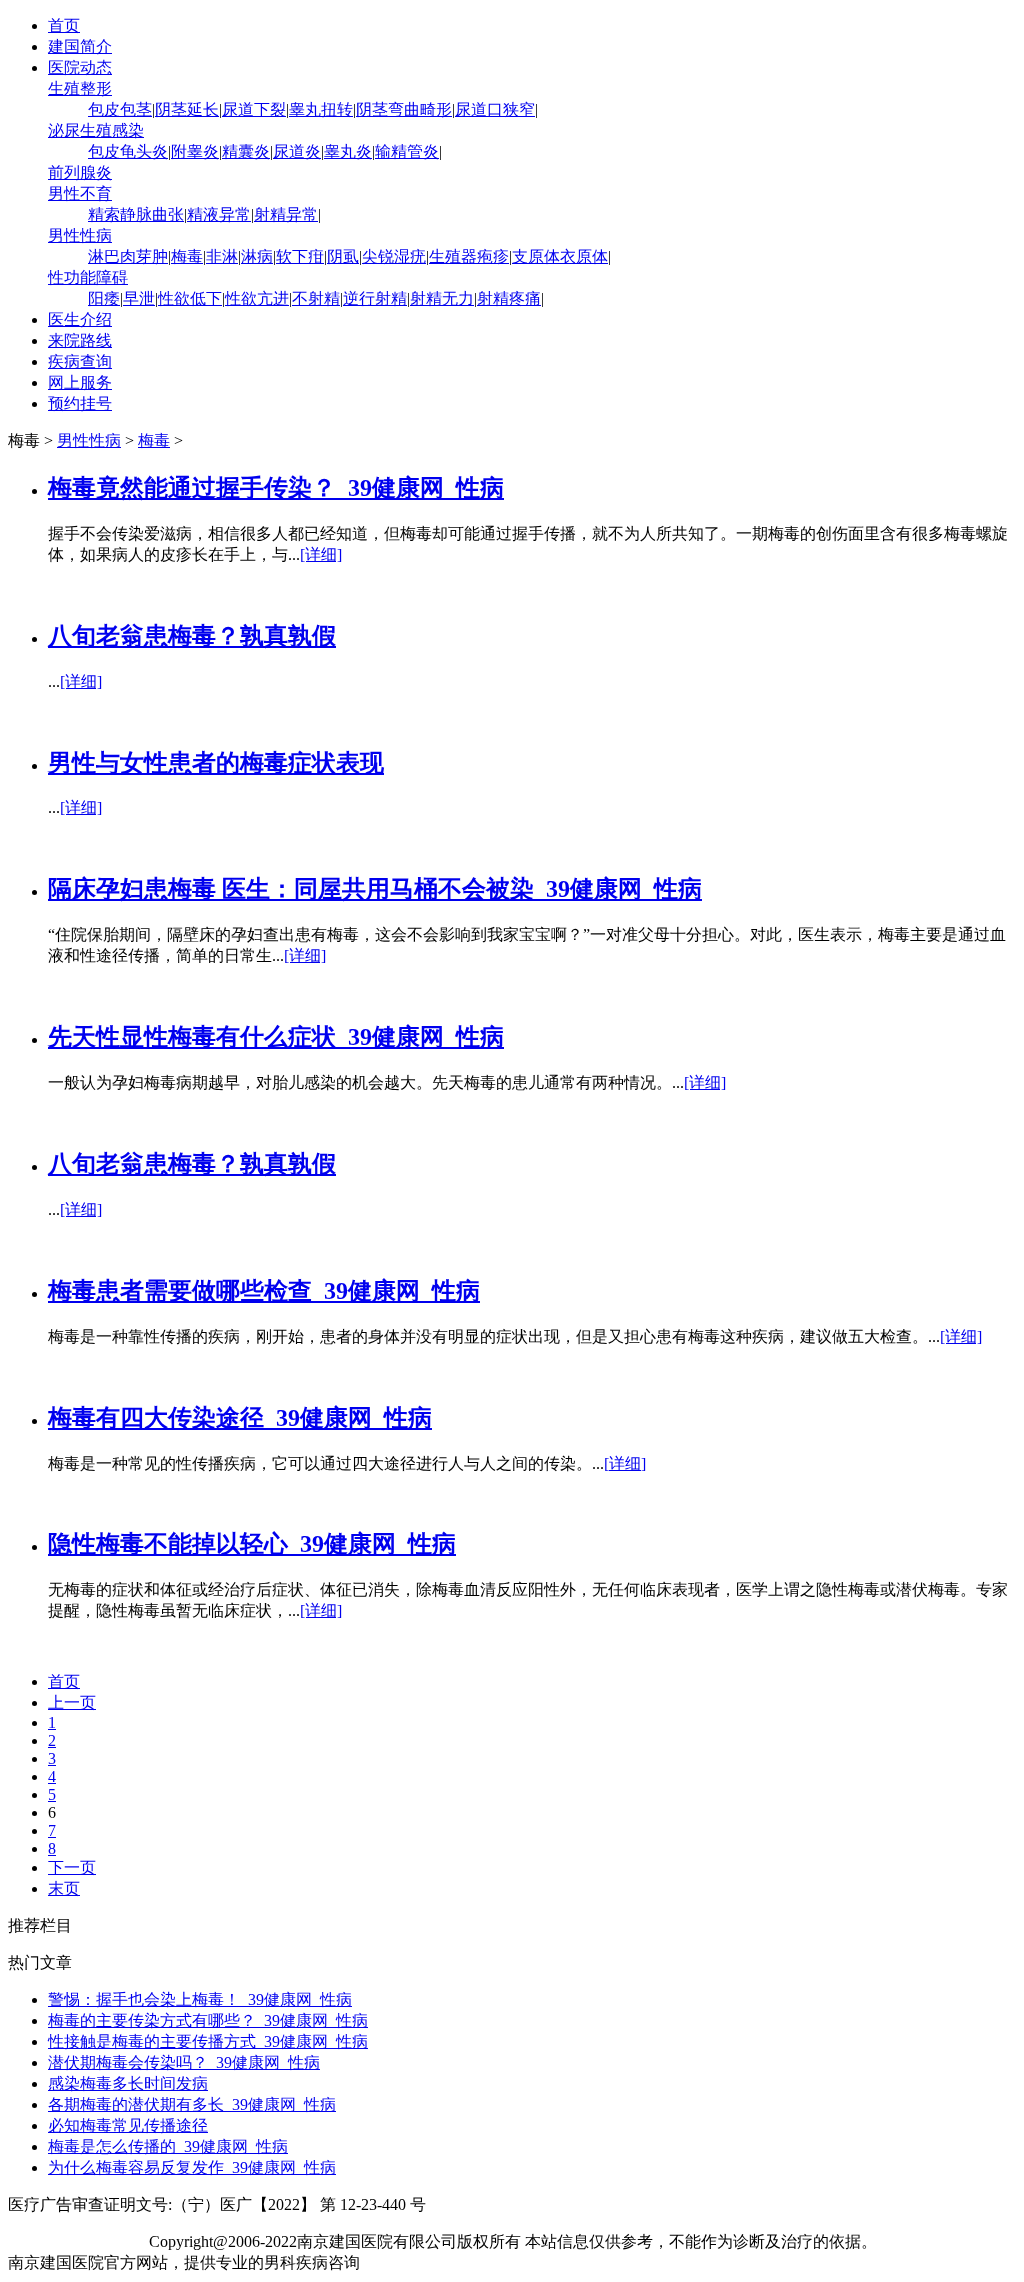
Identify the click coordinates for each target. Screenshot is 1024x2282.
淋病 (257, 256)
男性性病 (80, 235)
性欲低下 (190, 298)
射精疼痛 (509, 298)
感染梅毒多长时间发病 (128, 2083)
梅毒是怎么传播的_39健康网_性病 (168, 2146)
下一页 (72, 1867)
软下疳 (300, 256)
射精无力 (442, 298)
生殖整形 (80, 88)
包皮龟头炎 (128, 151)
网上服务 (80, 382)
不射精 (316, 298)
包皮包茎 (120, 109)
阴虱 (343, 256)
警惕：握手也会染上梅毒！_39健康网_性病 (200, 1999)
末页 (64, 1888)
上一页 (72, 1702)
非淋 (222, 256)
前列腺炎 (80, 172)
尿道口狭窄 (495, 109)
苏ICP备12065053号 (76, 2241)
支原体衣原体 (560, 256)
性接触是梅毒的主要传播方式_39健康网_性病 (208, 2041)
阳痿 (104, 298)
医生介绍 (80, 319)
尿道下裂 (254, 109)
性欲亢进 (257, 298)
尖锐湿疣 (394, 256)
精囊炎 (246, 151)
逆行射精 (375, 298)
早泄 (139, 298)
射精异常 (286, 214)
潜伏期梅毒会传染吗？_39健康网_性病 (184, 2062)
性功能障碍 (88, 277)
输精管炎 (407, 151)
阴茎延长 (187, 109)
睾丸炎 (348, 151)
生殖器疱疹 (469, 256)
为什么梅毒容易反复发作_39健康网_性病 (192, 2167)
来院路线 (80, 340)
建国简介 (80, 46)
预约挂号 (80, 403)
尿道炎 (297, 151)
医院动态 (80, 67)
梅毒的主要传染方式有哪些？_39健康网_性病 (208, 2020)
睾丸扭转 (321, 109)
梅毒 (187, 256)
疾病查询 (80, 361)
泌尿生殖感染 (96, 130)
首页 (64, 25)
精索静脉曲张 (136, 214)
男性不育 (80, 193)
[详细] (321, 554)
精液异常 (219, 214)
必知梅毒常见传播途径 (128, 2125)
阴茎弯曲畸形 (404, 109)
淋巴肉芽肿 (128, 256)
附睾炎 (195, 151)
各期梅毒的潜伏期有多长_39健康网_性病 (192, 2104)
